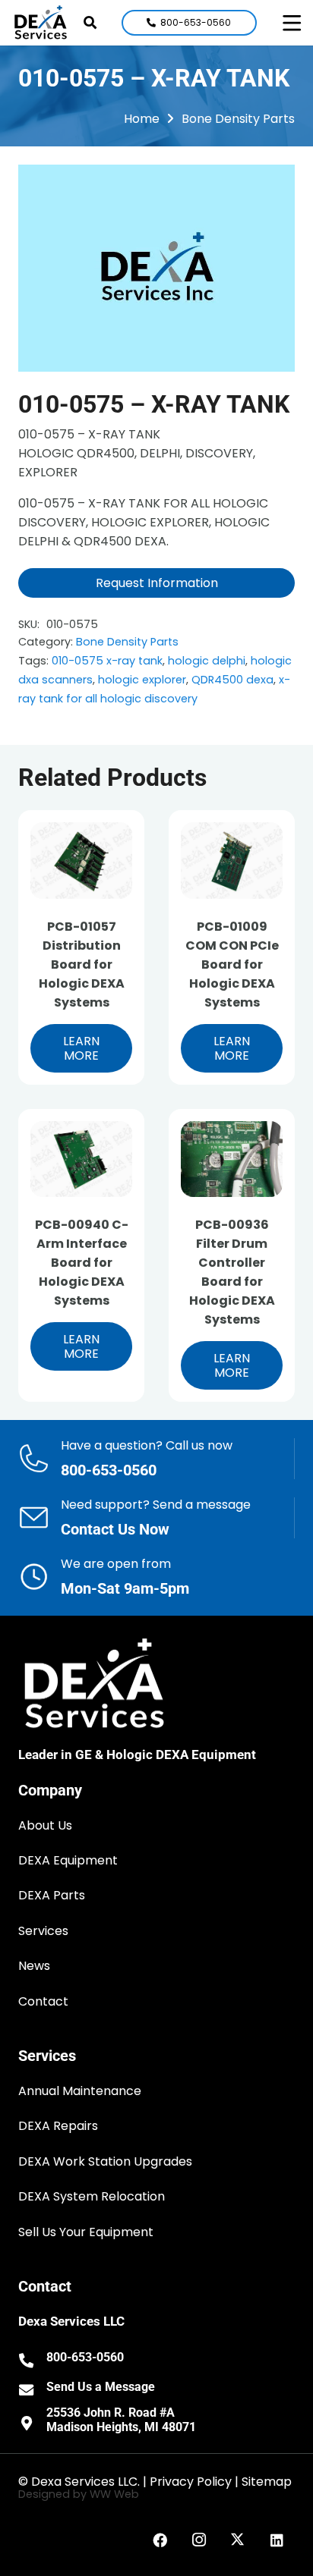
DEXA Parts (52, 1895)
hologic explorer (142, 680)
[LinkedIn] (277, 2540)
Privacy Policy (191, 2482)
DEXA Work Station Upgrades (105, 2161)
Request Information (157, 583)
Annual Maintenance (80, 2091)
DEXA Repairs (58, 2126)
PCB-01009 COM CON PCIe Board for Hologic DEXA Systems (232, 964)
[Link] (156, 1459)
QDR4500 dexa (232, 680)
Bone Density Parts (238, 119)
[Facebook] (160, 2540)
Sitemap (267, 2482)
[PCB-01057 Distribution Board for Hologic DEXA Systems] (81, 861)
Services (43, 1931)
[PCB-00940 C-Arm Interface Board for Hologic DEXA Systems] (81, 1159)
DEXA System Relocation (92, 2196)
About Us (45, 1825)
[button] (90, 23)
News (34, 1966)
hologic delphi (207, 661)
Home (142, 119)
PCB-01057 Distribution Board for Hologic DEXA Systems (82, 964)
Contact (43, 2001)
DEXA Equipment (68, 1860)
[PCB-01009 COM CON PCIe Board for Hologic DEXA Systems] (232, 861)
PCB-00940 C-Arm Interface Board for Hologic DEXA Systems (82, 1263)
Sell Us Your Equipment (86, 2232)
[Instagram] (199, 2540)
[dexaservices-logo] (41, 23)
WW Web (114, 2494)
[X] (238, 2540)
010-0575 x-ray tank (107, 661)
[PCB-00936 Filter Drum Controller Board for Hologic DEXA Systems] (232, 1159)
